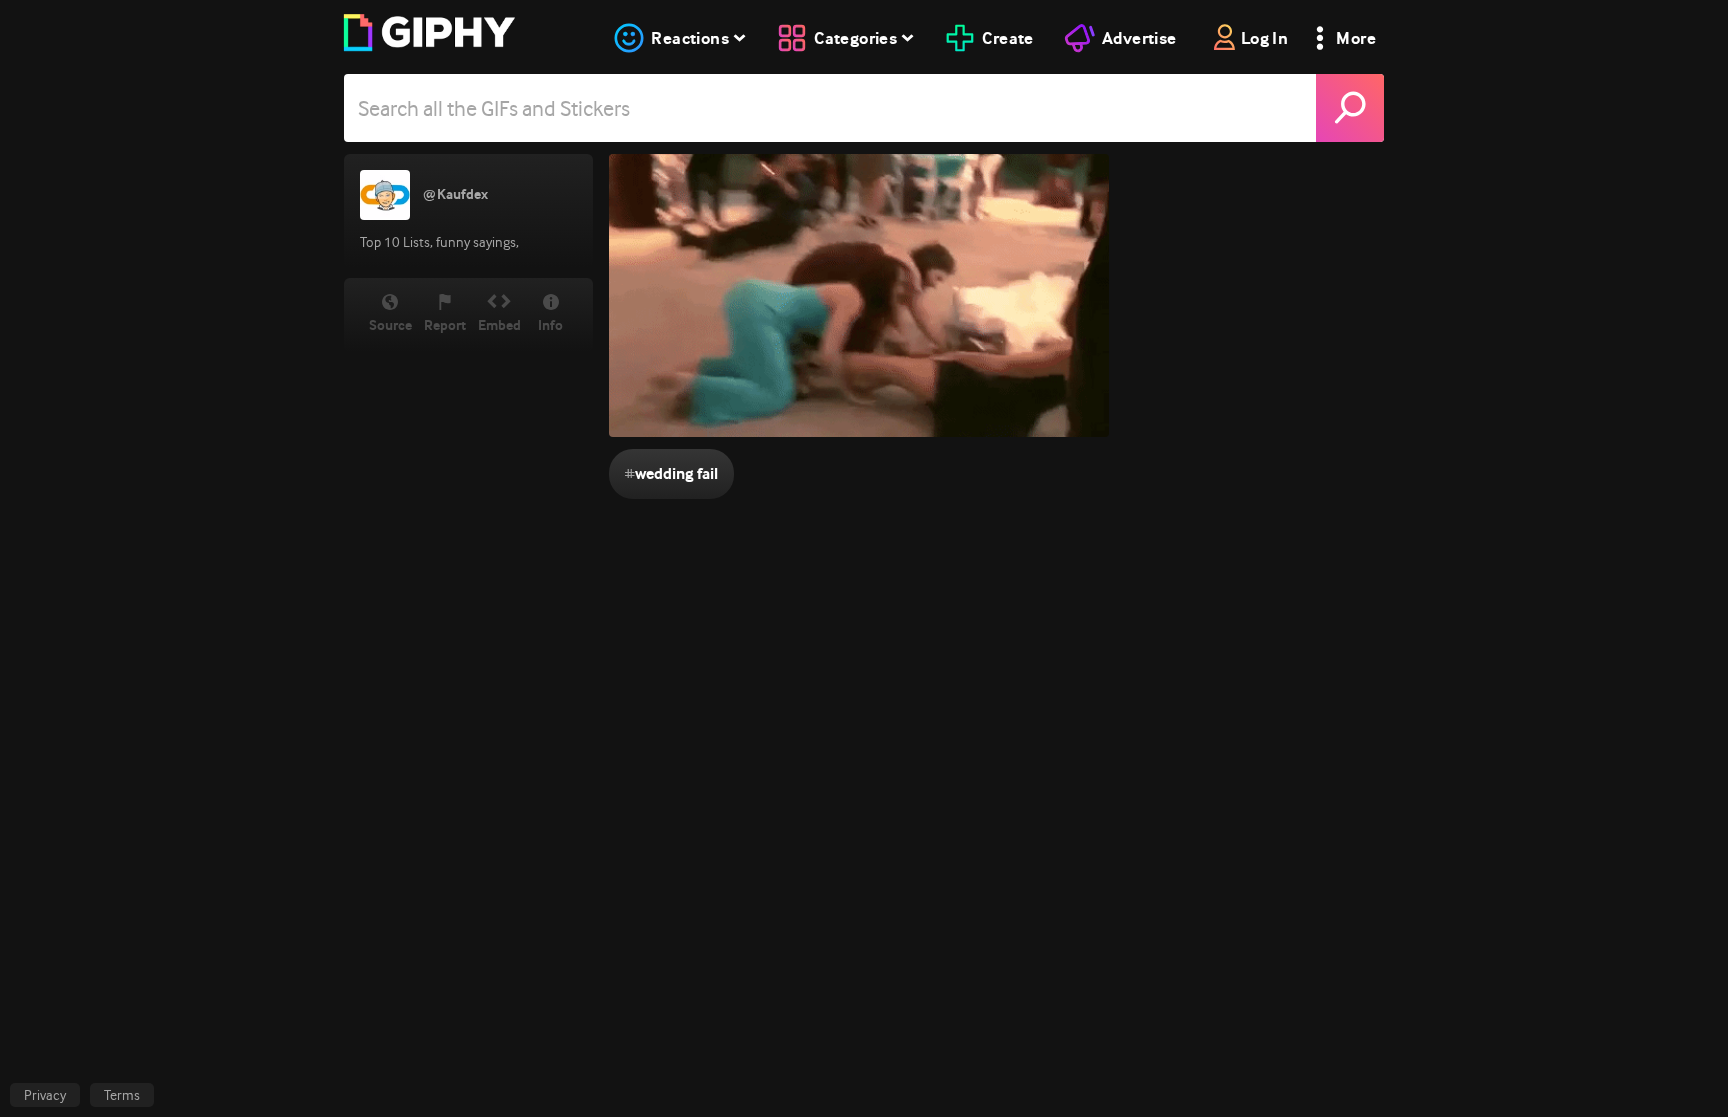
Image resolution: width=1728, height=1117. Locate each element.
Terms (122, 1095)
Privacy (45, 1095)
